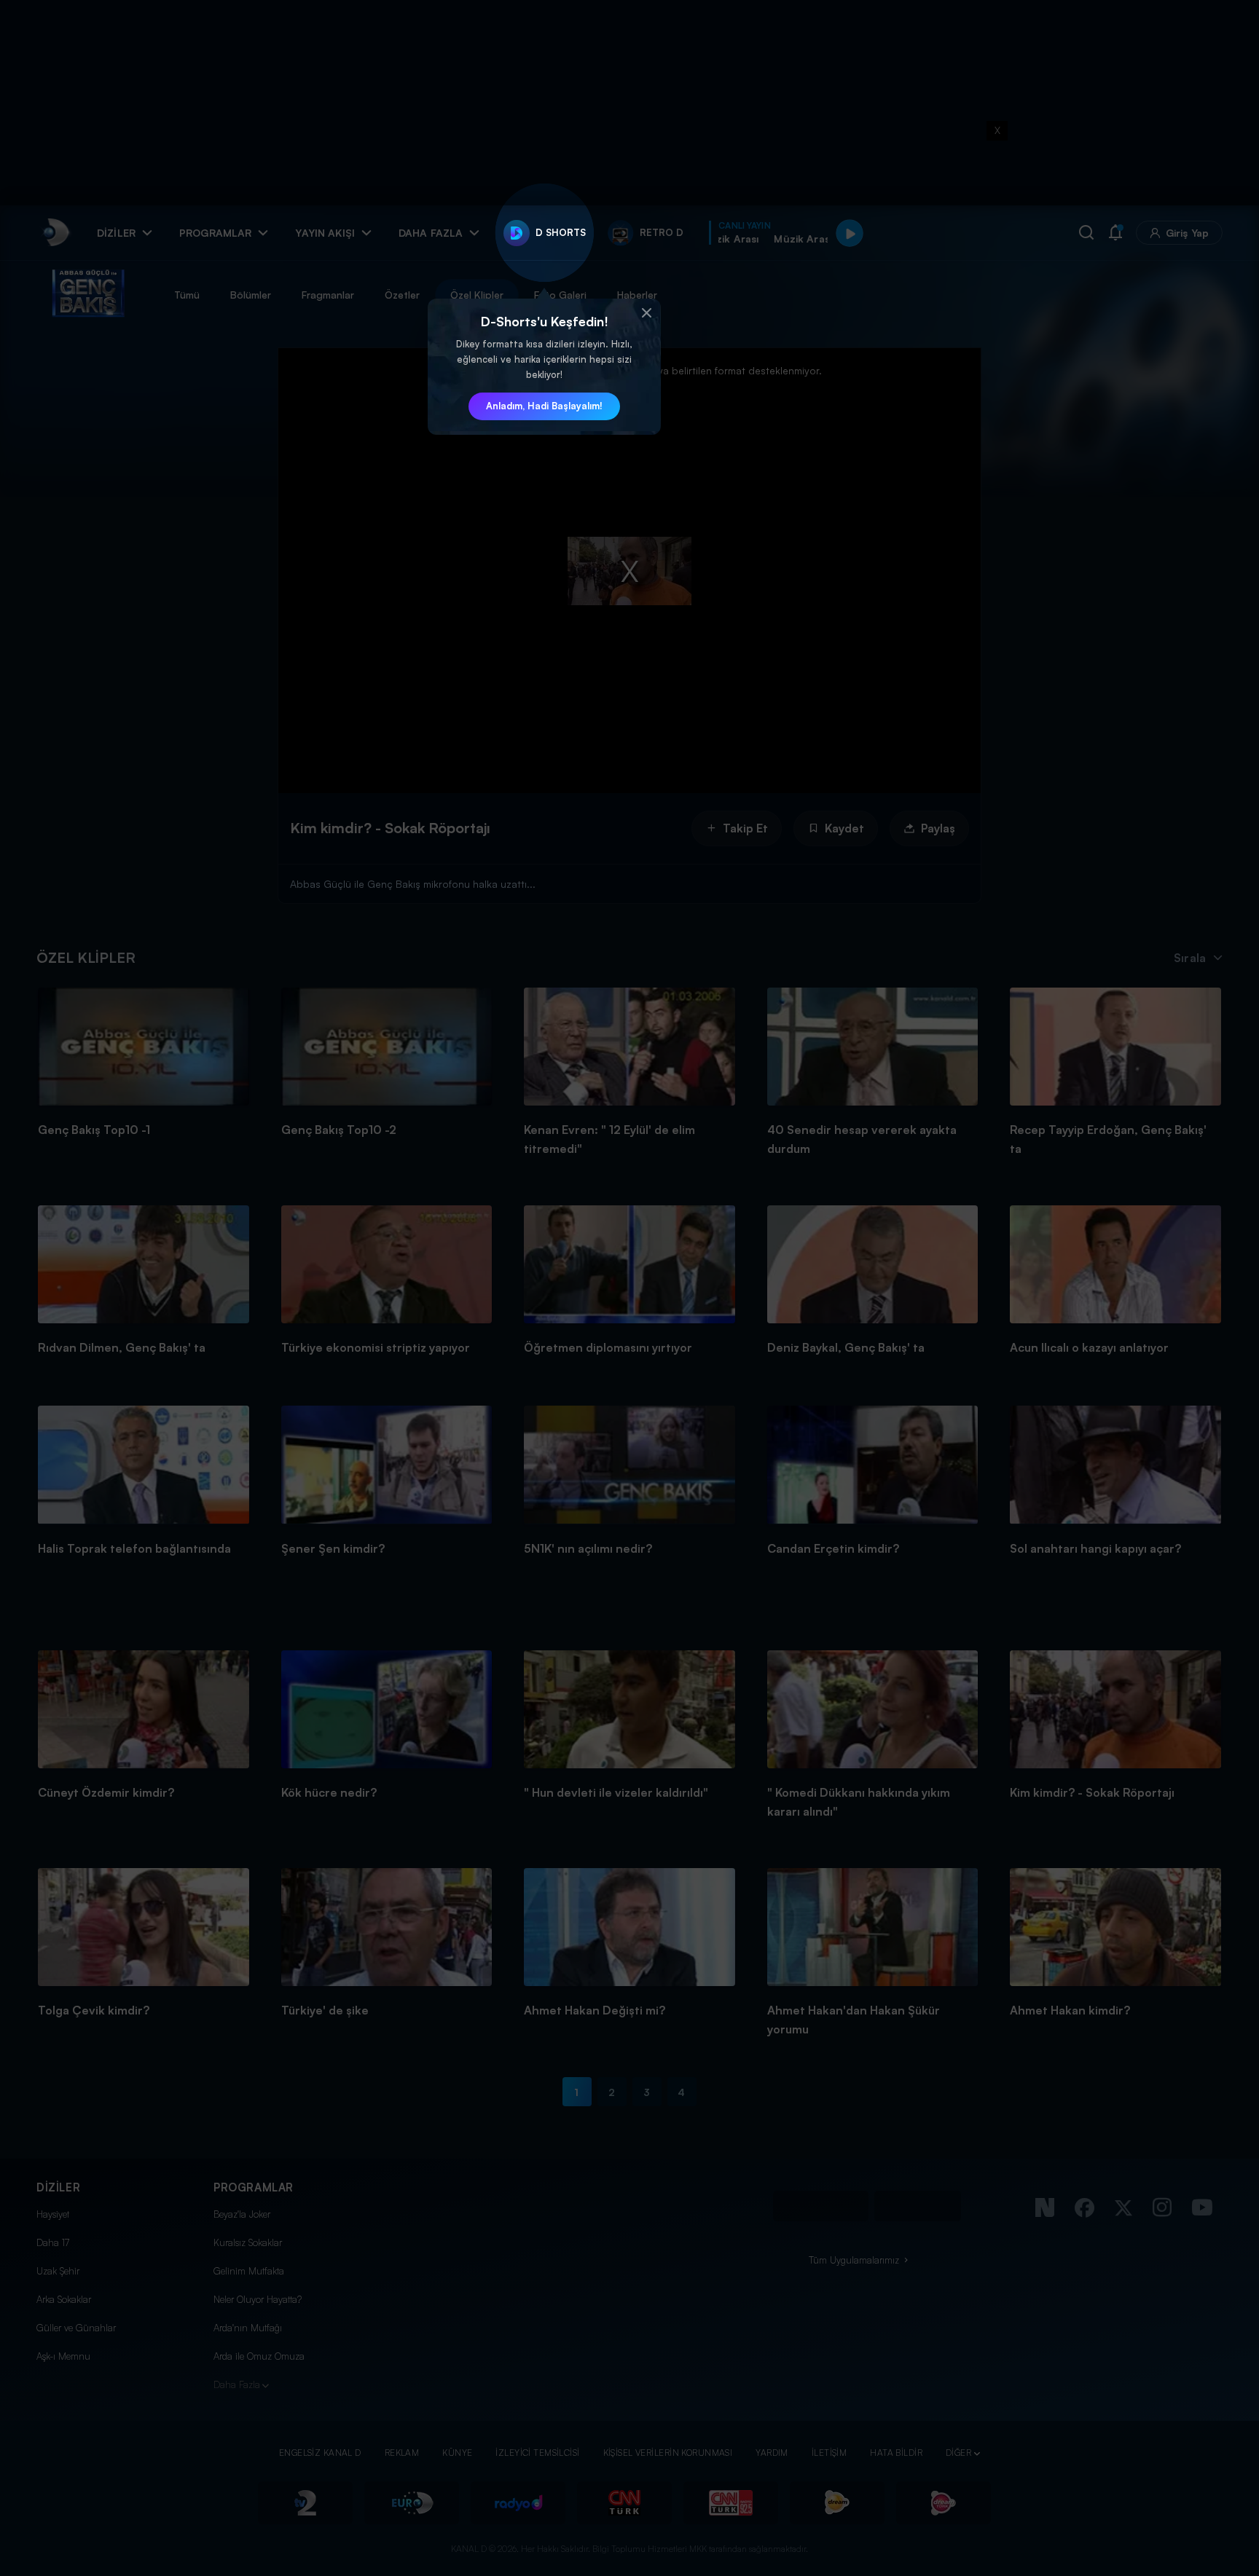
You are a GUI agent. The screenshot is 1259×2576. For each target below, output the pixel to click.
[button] (646, 313)
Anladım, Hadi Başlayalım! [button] (544, 406)
